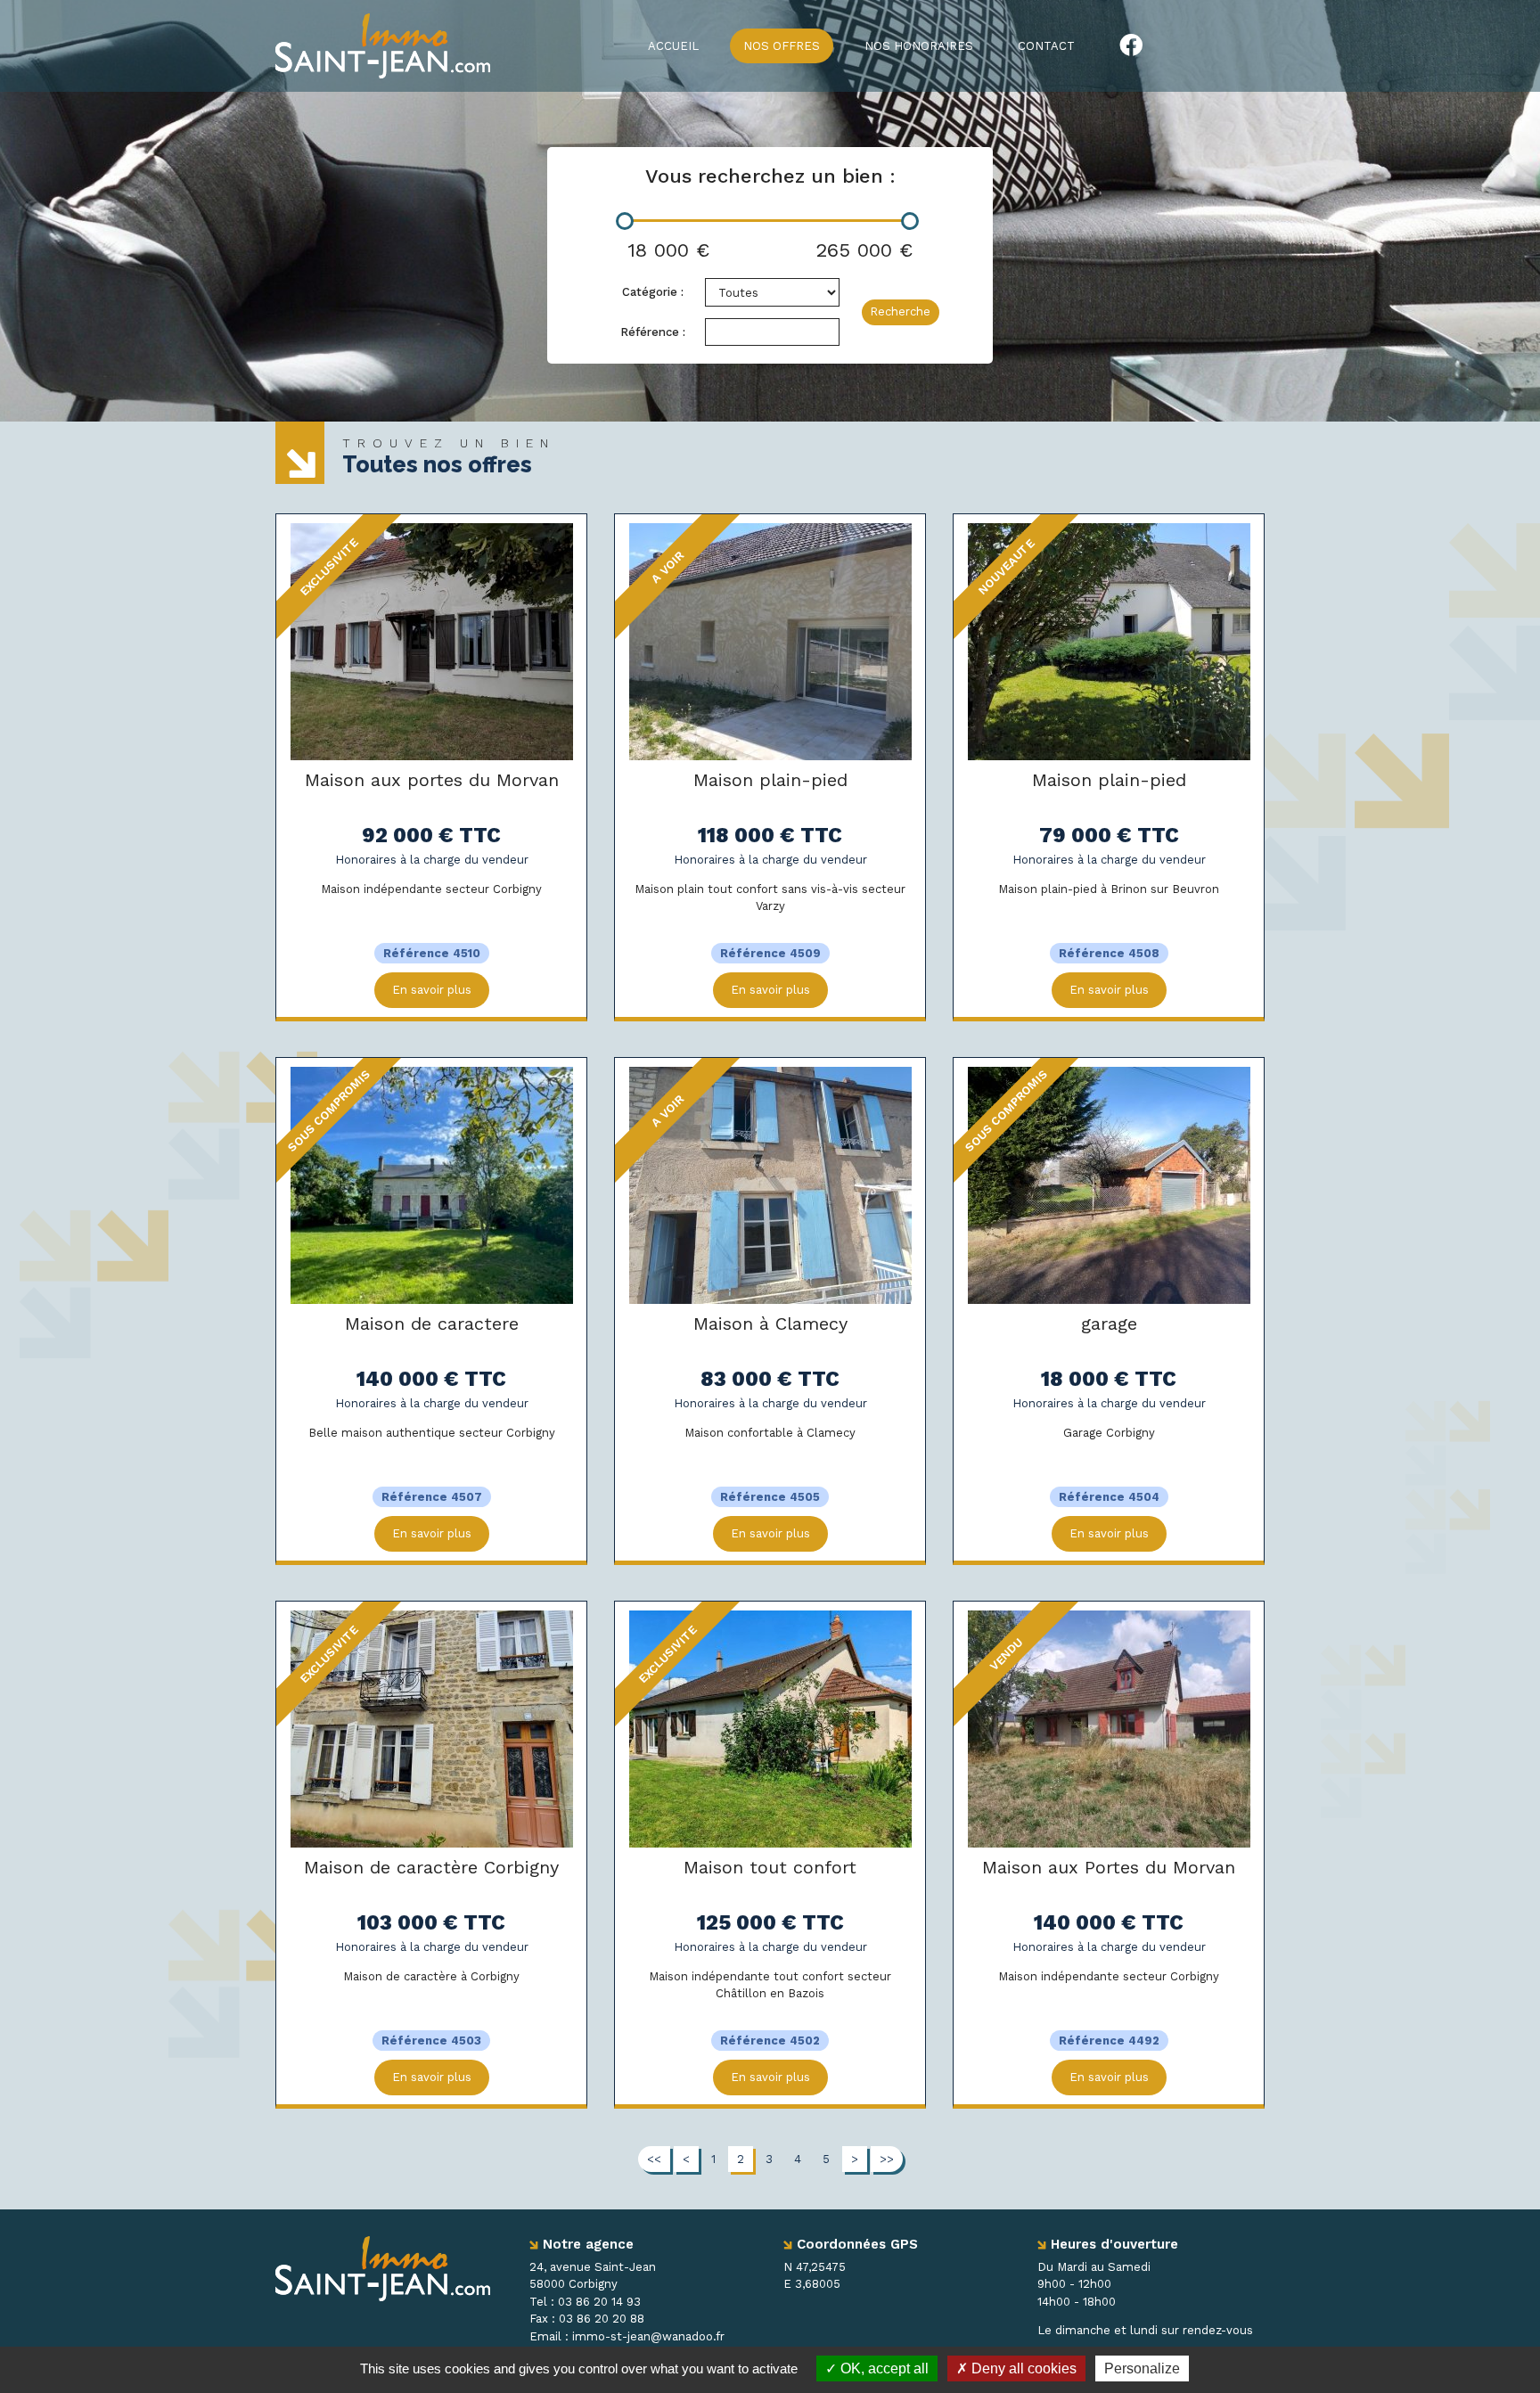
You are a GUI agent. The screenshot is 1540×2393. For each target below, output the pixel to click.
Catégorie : (653, 292)
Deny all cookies (1022, 2368)
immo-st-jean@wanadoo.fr (648, 2336)
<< (654, 2159)
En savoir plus (432, 990)
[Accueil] (383, 45)
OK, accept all (883, 2368)
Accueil (673, 46)
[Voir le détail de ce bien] (432, 640)
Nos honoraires (919, 46)
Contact (1046, 46)
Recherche (900, 311)
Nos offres (782, 46)
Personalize (1142, 2368)
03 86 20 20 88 (602, 2319)
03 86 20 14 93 (599, 2302)
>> (887, 2159)
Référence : (653, 332)
